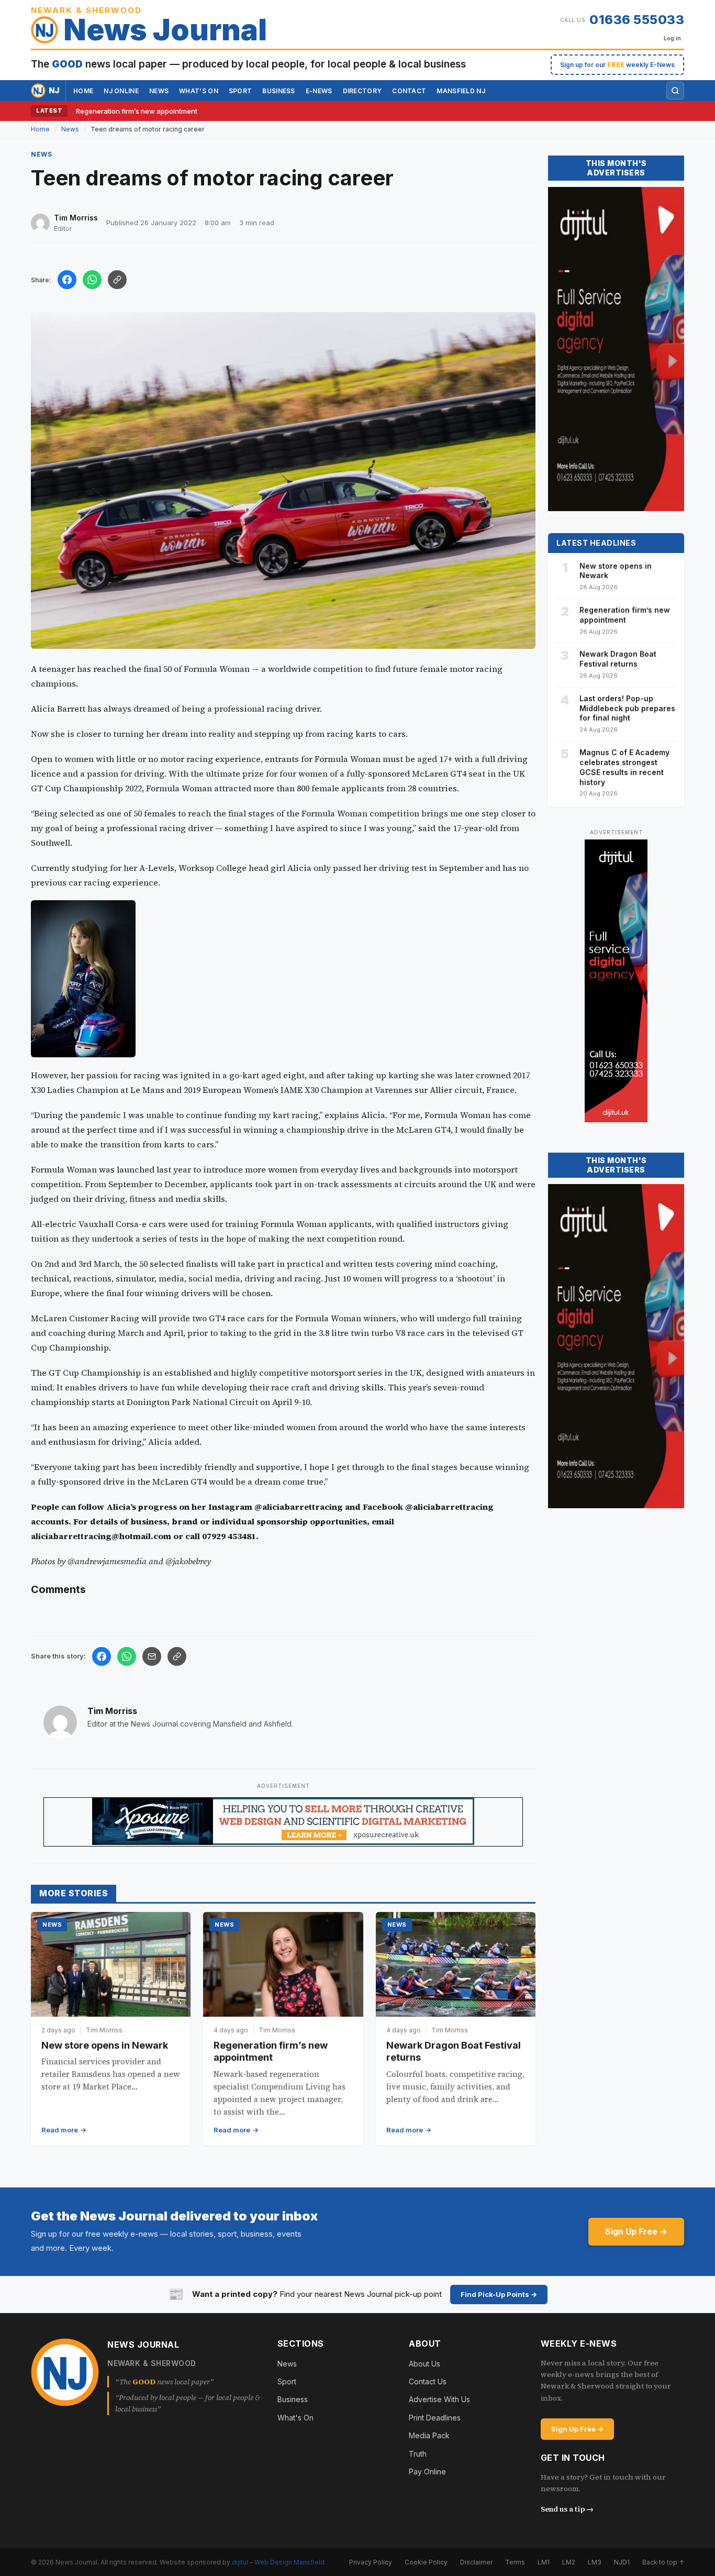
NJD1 (622, 2562)
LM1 (544, 2562)
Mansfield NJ (461, 91)
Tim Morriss (112, 1711)
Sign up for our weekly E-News (617, 65)
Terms (515, 2562)
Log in (672, 38)
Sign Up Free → (636, 2231)
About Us (424, 2364)
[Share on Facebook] (67, 280)
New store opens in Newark (105, 2045)
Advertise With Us (439, 2399)
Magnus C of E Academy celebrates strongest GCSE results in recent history (624, 767)
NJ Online (121, 91)
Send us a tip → (567, 2509)
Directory (362, 91)
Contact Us (428, 2381)
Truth (418, 2454)
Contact (409, 91)
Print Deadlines (435, 2418)
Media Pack (429, 2435)
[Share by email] (152, 1656)
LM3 (595, 2562)
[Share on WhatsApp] (92, 280)
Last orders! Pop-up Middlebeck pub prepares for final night (627, 708)
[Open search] (675, 91)
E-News (319, 91)
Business (278, 91)
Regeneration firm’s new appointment (137, 111)
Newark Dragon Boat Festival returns (618, 659)
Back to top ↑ (663, 2562)
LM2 (569, 2562)
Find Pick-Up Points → (499, 2294)
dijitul (240, 2562)
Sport (241, 91)
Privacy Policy (371, 2562)
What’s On (199, 91)
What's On (295, 2418)
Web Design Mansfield (289, 2562)
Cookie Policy (426, 2562)
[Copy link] (117, 280)
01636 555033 (637, 20)
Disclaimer (476, 2562)
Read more (60, 2130)
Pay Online (427, 2472)
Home (83, 91)
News (159, 91)
